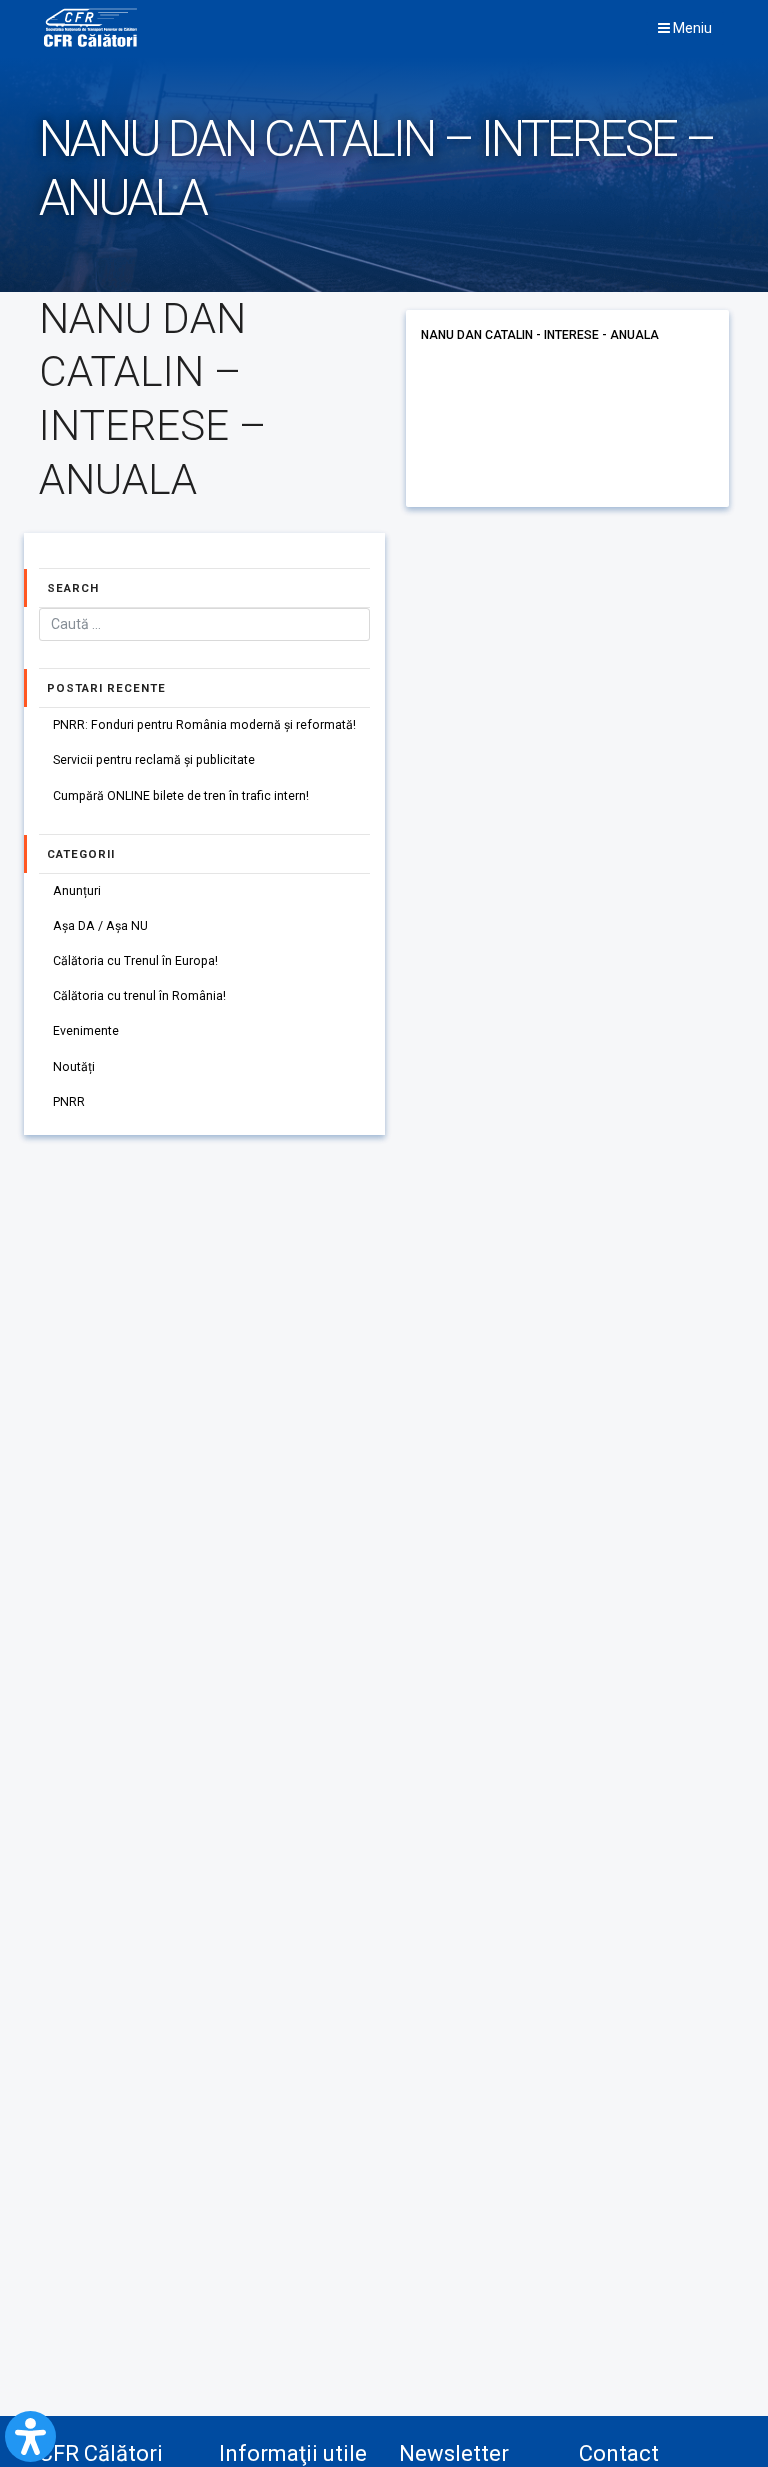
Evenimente (86, 1031)
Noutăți (74, 1067)
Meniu (691, 28)
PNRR (69, 1102)
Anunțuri (77, 891)
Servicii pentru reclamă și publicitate (154, 760)
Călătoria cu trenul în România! (139, 996)
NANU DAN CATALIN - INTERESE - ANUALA (540, 335)
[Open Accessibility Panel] (30, 2436)
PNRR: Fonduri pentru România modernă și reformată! (204, 725)
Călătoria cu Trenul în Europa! (135, 961)
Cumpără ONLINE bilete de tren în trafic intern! (181, 796)
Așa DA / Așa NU (100, 926)
